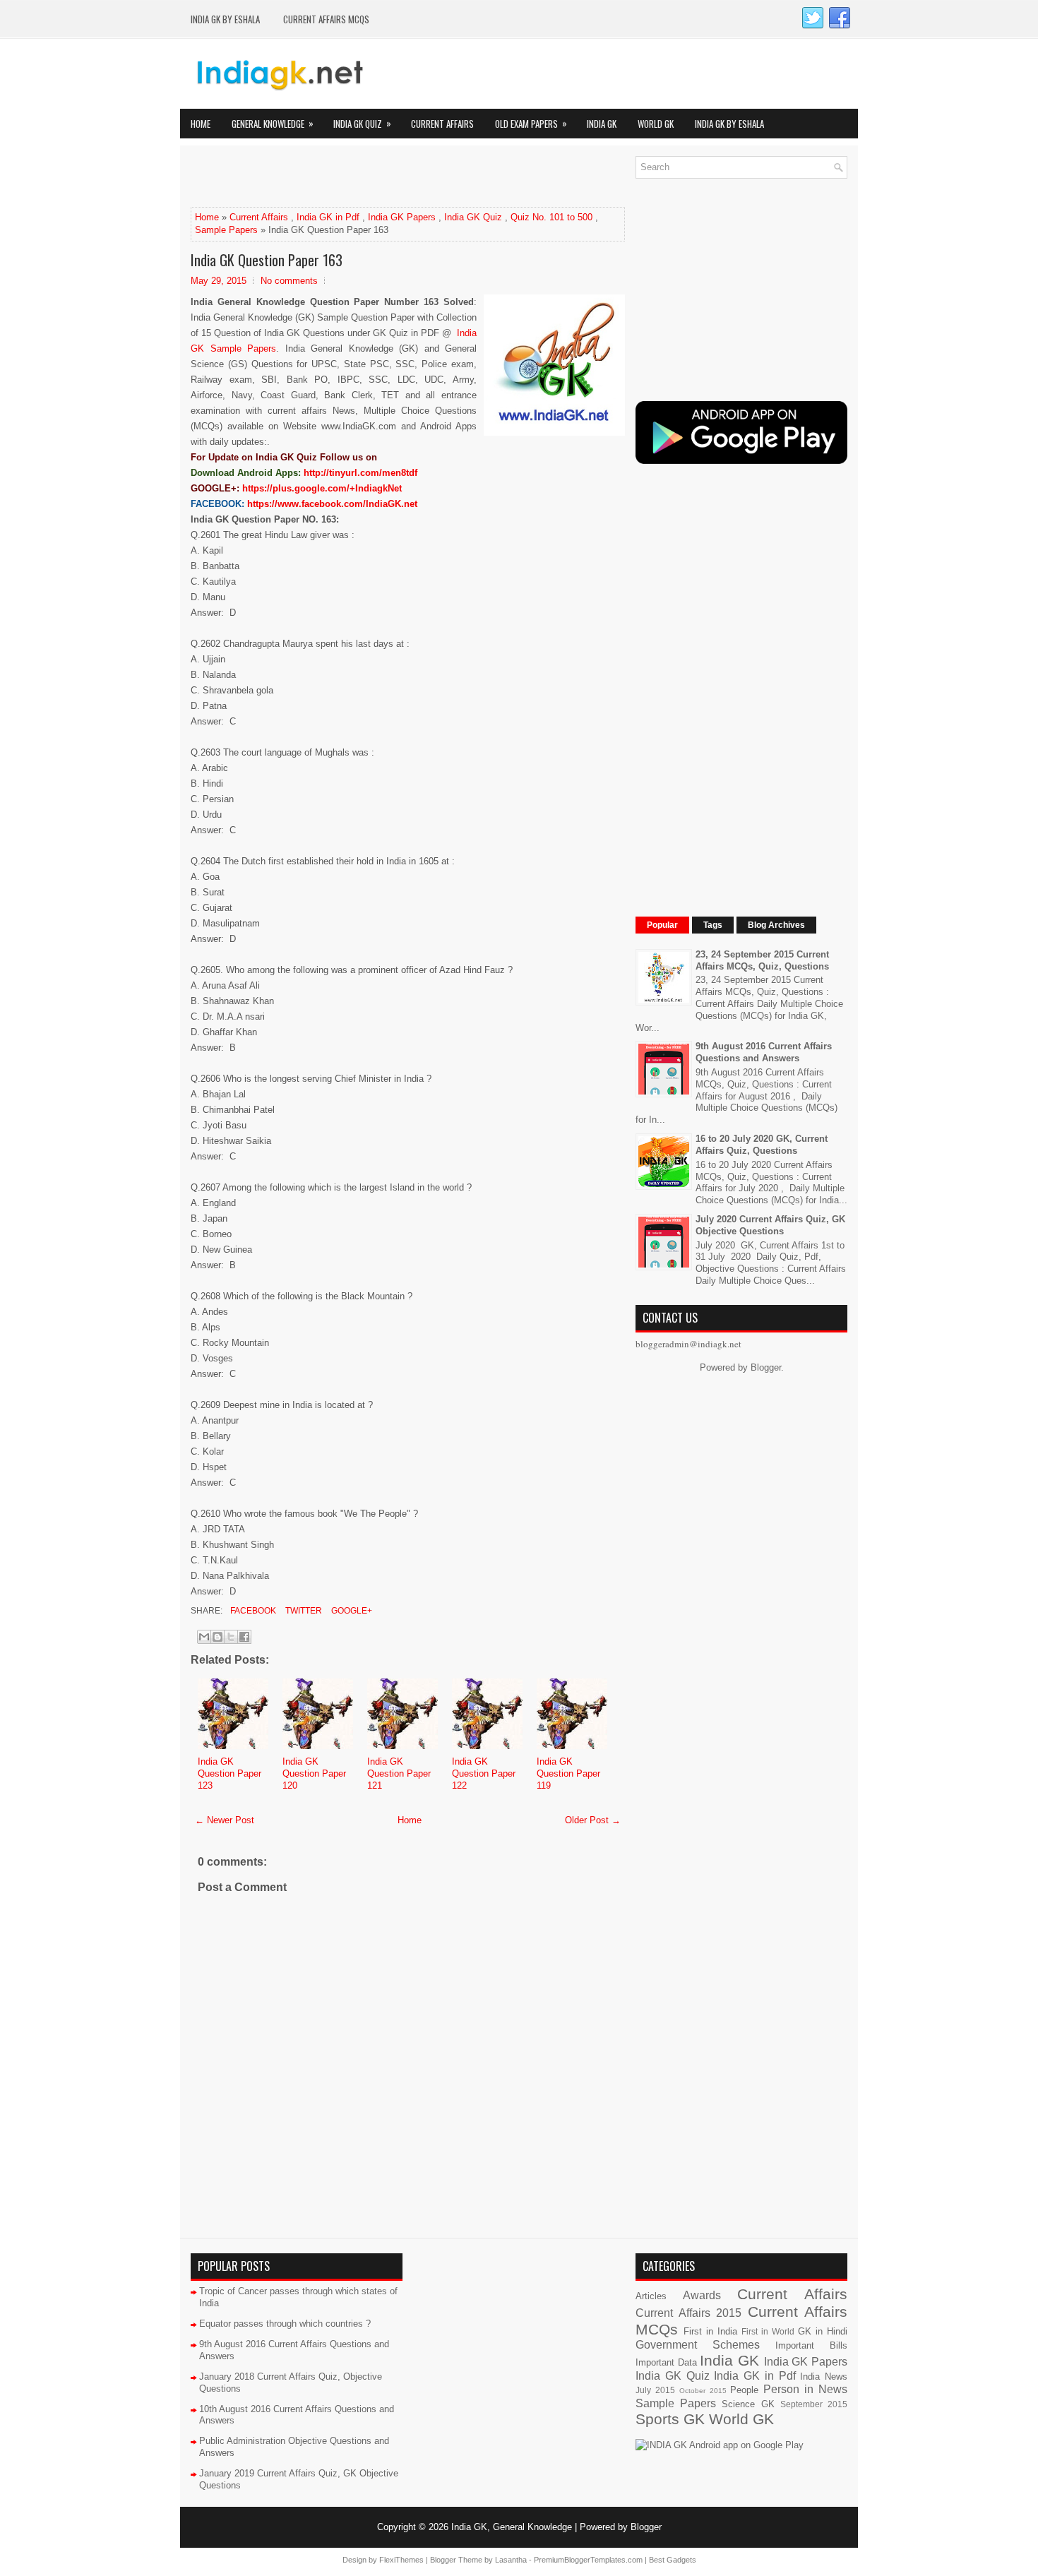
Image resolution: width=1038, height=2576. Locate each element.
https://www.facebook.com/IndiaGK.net (332, 504)
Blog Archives (776, 925)
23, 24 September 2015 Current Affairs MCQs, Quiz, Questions (762, 960)
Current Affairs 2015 (688, 2313)
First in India (710, 2331)
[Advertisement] (356, 177)
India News (824, 2377)
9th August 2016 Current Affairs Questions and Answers (764, 1052)
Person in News (805, 2389)
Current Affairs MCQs (326, 19)
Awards (702, 2295)
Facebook (252, 1611)
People (744, 2390)
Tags (713, 925)
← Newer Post (225, 1820)
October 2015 (703, 2391)
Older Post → (593, 1820)
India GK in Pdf (328, 217)
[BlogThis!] (217, 1637)
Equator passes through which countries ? (285, 2324)
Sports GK (670, 2419)
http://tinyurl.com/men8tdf (360, 473)
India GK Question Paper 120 (314, 1773)
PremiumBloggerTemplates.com (588, 2560)
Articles (651, 2296)
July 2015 (655, 2390)
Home (201, 124)
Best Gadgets (673, 2560)
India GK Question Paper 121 (399, 1773)
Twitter (303, 1611)
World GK (656, 124)
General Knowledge (273, 123)
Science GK (748, 2404)
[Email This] (204, 1637)
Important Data (666, 2362)
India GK (602, 124)
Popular (662, 925)
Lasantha (511, 2560)
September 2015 (814, 2404)
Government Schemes (698, 2345)
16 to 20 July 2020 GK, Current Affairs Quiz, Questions (762, 1145)
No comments (289, 281)
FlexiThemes (401, 2560)
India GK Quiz (362, 123)
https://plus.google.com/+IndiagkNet (322, 488)
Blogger (766, 1367)
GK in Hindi (823, 2331)
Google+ (351, 1611)
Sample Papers (226, 230)
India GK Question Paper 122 (484, 1773)
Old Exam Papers (531, 123)
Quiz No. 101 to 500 (551, 217)
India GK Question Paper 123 (229, 1773)
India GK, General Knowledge (512, 2527)
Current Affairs (442, 124)
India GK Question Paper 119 (568, 1773)
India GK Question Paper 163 (267, 260)
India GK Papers (402, 217)
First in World (768, 2331)
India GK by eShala (225, 19)
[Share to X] (231, 1637)
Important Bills (811, 2345)
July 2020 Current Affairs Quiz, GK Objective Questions (770, 1225)
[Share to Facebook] (244, 1637)
